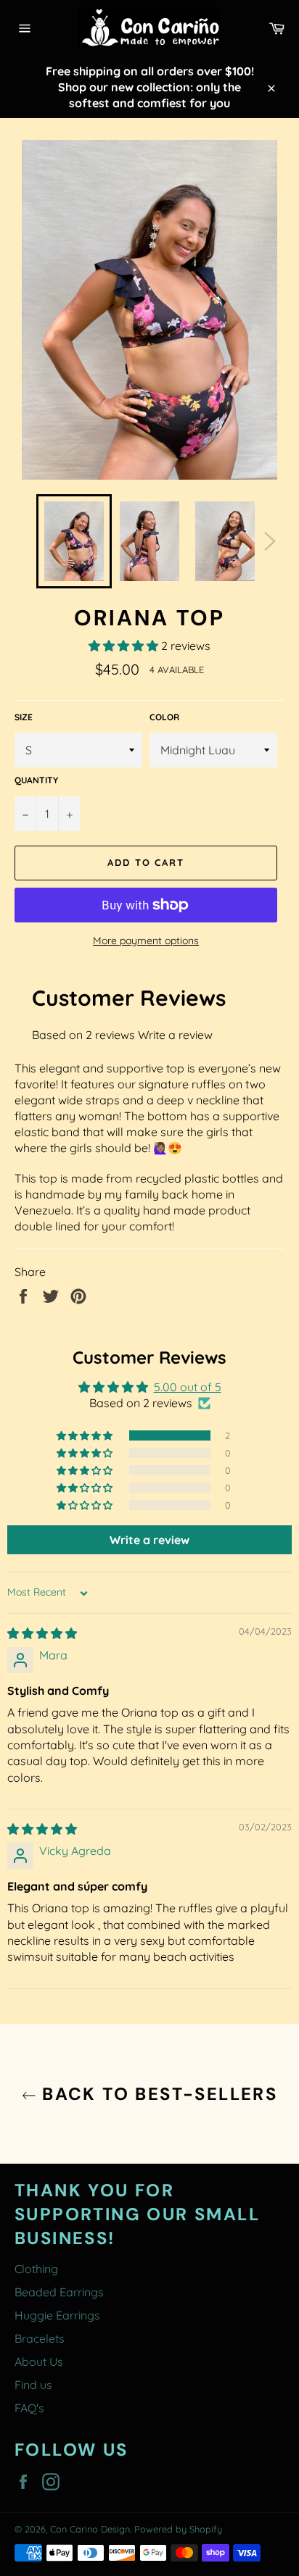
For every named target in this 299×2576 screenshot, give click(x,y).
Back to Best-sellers (157, 2094)
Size (24, 717)
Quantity (36, 780)
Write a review (175, 1035)
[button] (125, 646)
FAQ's (29, 2408)
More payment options (146, 941)
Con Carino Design (90, 2529)
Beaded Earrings (59, 2292)
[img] (42, 1633)
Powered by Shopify (178, 2529)
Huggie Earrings (57, 2315)
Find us (33, 2385)
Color (164, 717)
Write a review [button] (149, 1540)
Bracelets (40, 2338)
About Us (39, 2362)
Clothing (36, 2269)
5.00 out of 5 (188, 1387)
